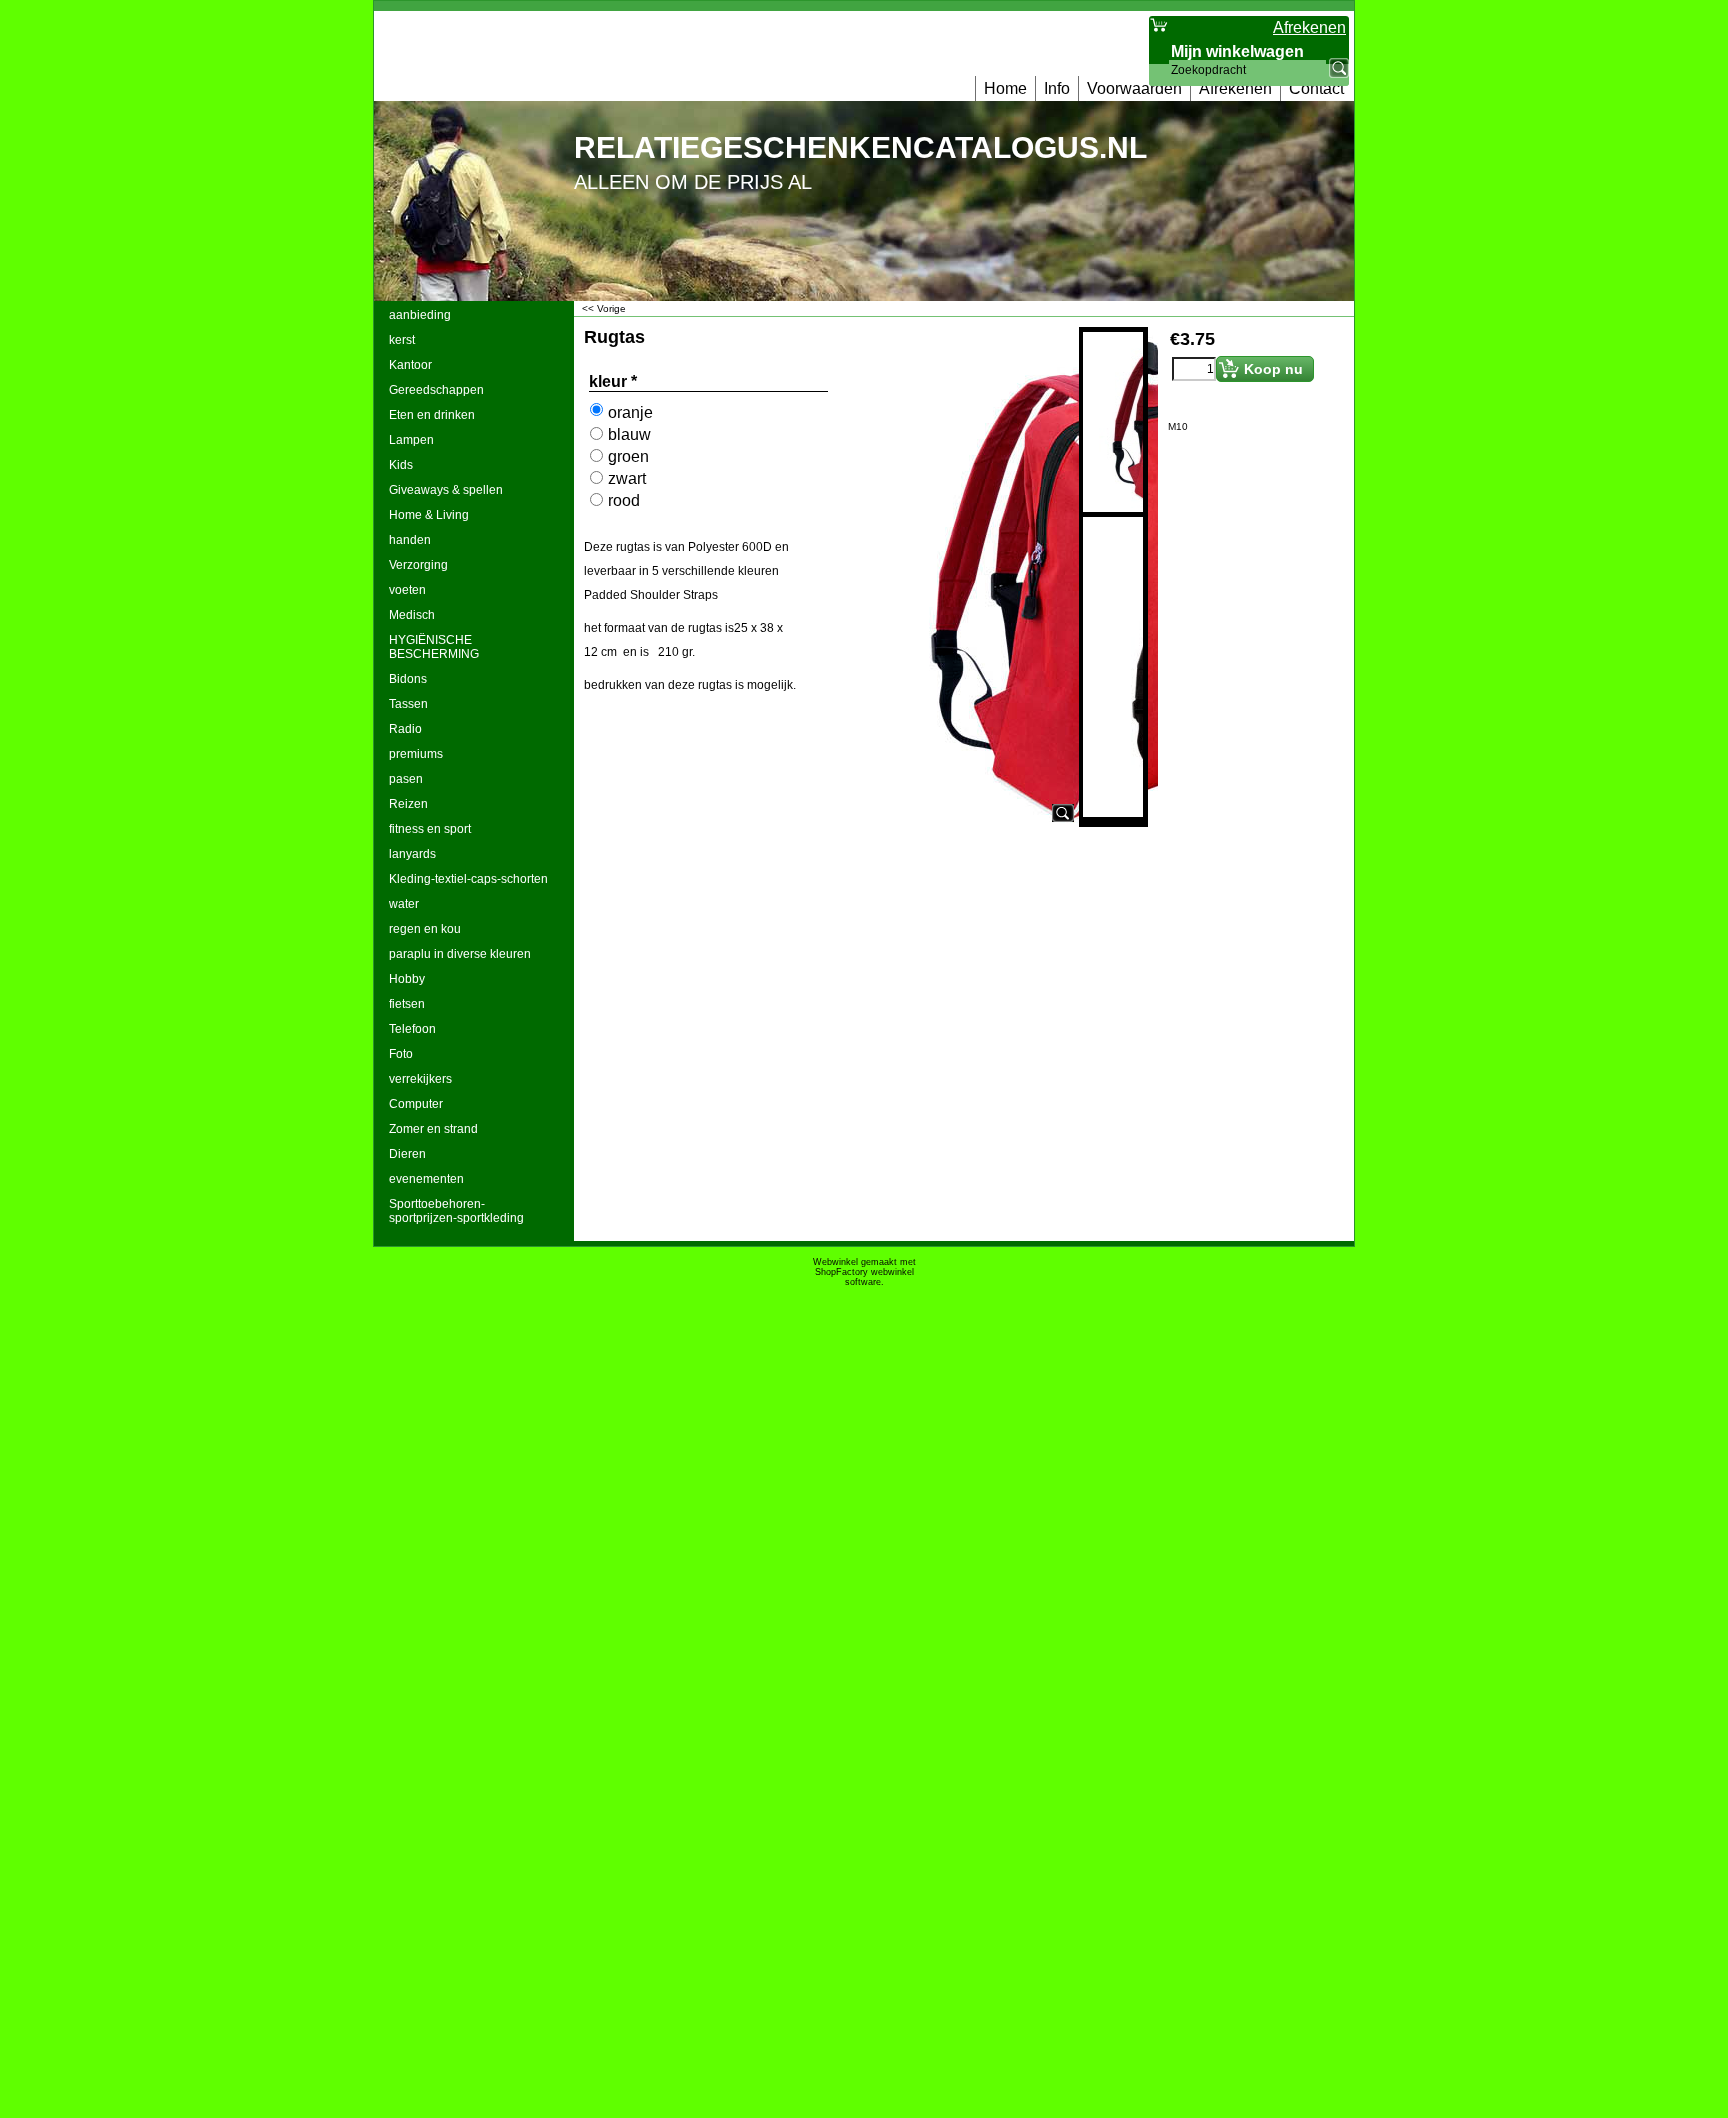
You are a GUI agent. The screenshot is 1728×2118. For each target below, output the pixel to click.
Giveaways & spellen (446, 490)
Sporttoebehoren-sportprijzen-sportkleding (456, 1211)
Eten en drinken (432, 415)
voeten (407, 590)
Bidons (408, 679)
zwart (627, 478)
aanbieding (420, 315)
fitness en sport (430, 829)
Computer (416, 1104)
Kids (401, 465)
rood (624, 500)
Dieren (407, 1154)
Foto (401, 1054)
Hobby (407, 979)
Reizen (408, 804)
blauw (629, 434)
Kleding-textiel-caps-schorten (468, 879)
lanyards (412, 854)
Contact (1316, 88)
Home (1005, 88)
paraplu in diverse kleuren (460, 954)
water (404, 904)
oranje (630, 412)
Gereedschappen (436, 390)
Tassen (408, 704)
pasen (406, 779)
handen (410, 540)
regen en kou (425, 929)
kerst (402, 340)
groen (628, 456)
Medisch (412, 615)
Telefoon (412, 1029)
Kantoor (410, 365)
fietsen (407, 1004)
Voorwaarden (1134, 88)
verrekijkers (420, 1079)
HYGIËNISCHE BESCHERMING (434, 647)
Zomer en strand (433, 1129)
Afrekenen (1235, 88)
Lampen (411, 440)
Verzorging (418, 565)
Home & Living (429, 515)
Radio (405, 729)
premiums (416, 754)
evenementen (426, 1179)
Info (1057, 88)
